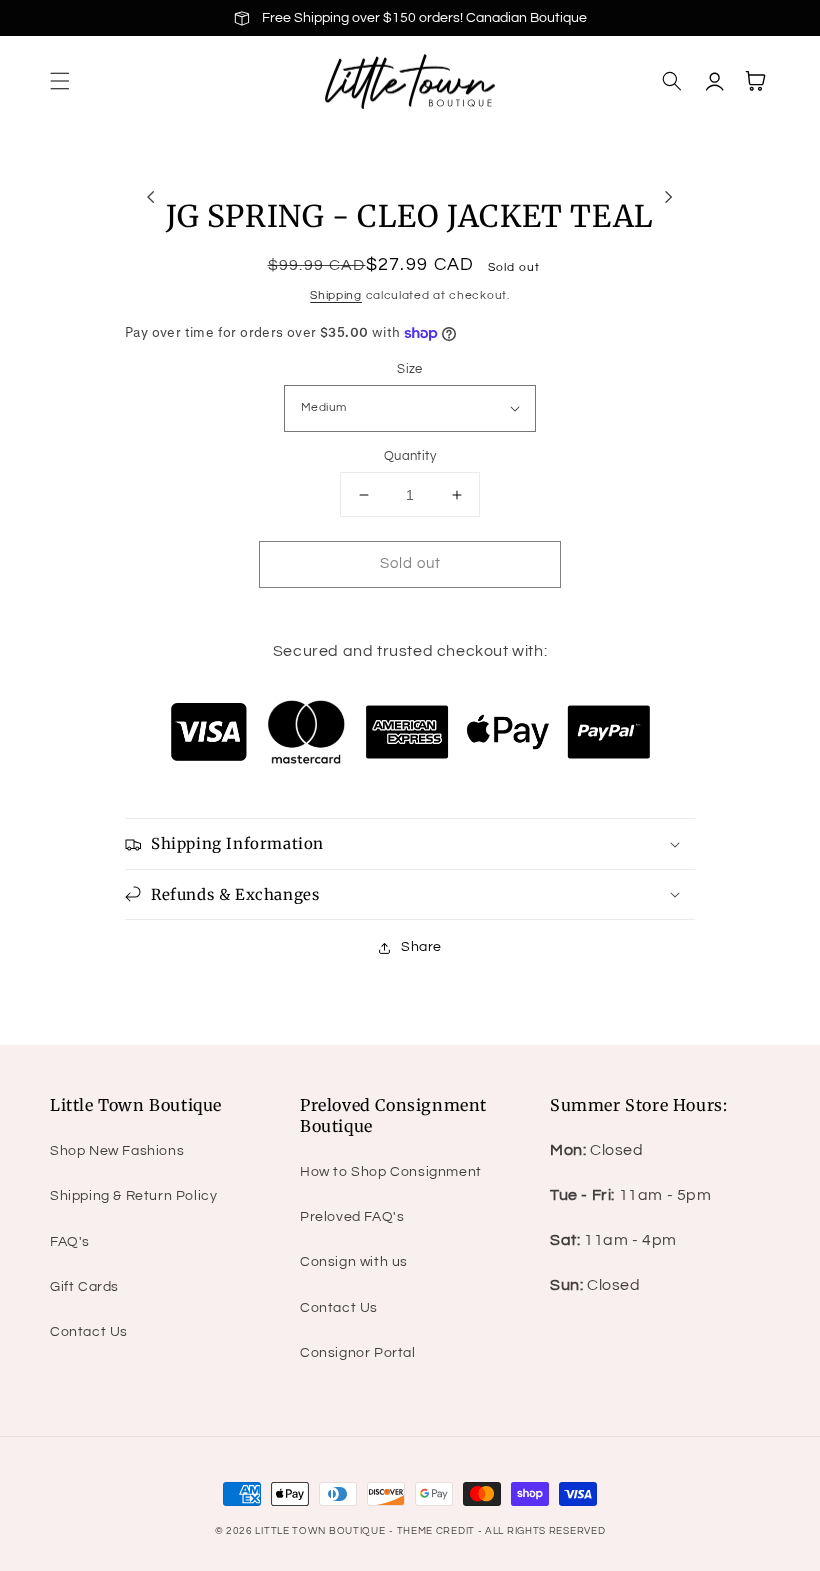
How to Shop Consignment (391, 1172)
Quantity (410, 456)
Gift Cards (84, 1287)
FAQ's (70, 1242)
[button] (60, 81)
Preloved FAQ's (352, 1217)
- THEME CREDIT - (437, 1531)
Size (410, 369)
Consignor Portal (358, 1353)
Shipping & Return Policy (133, 1196)
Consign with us (354, 1262)
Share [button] (421, 947)
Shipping (336, 295)
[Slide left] (151, 197)
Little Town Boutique (320, 1531)
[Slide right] (669, 197)
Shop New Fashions (117, 1151)
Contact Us (89, 1332)
